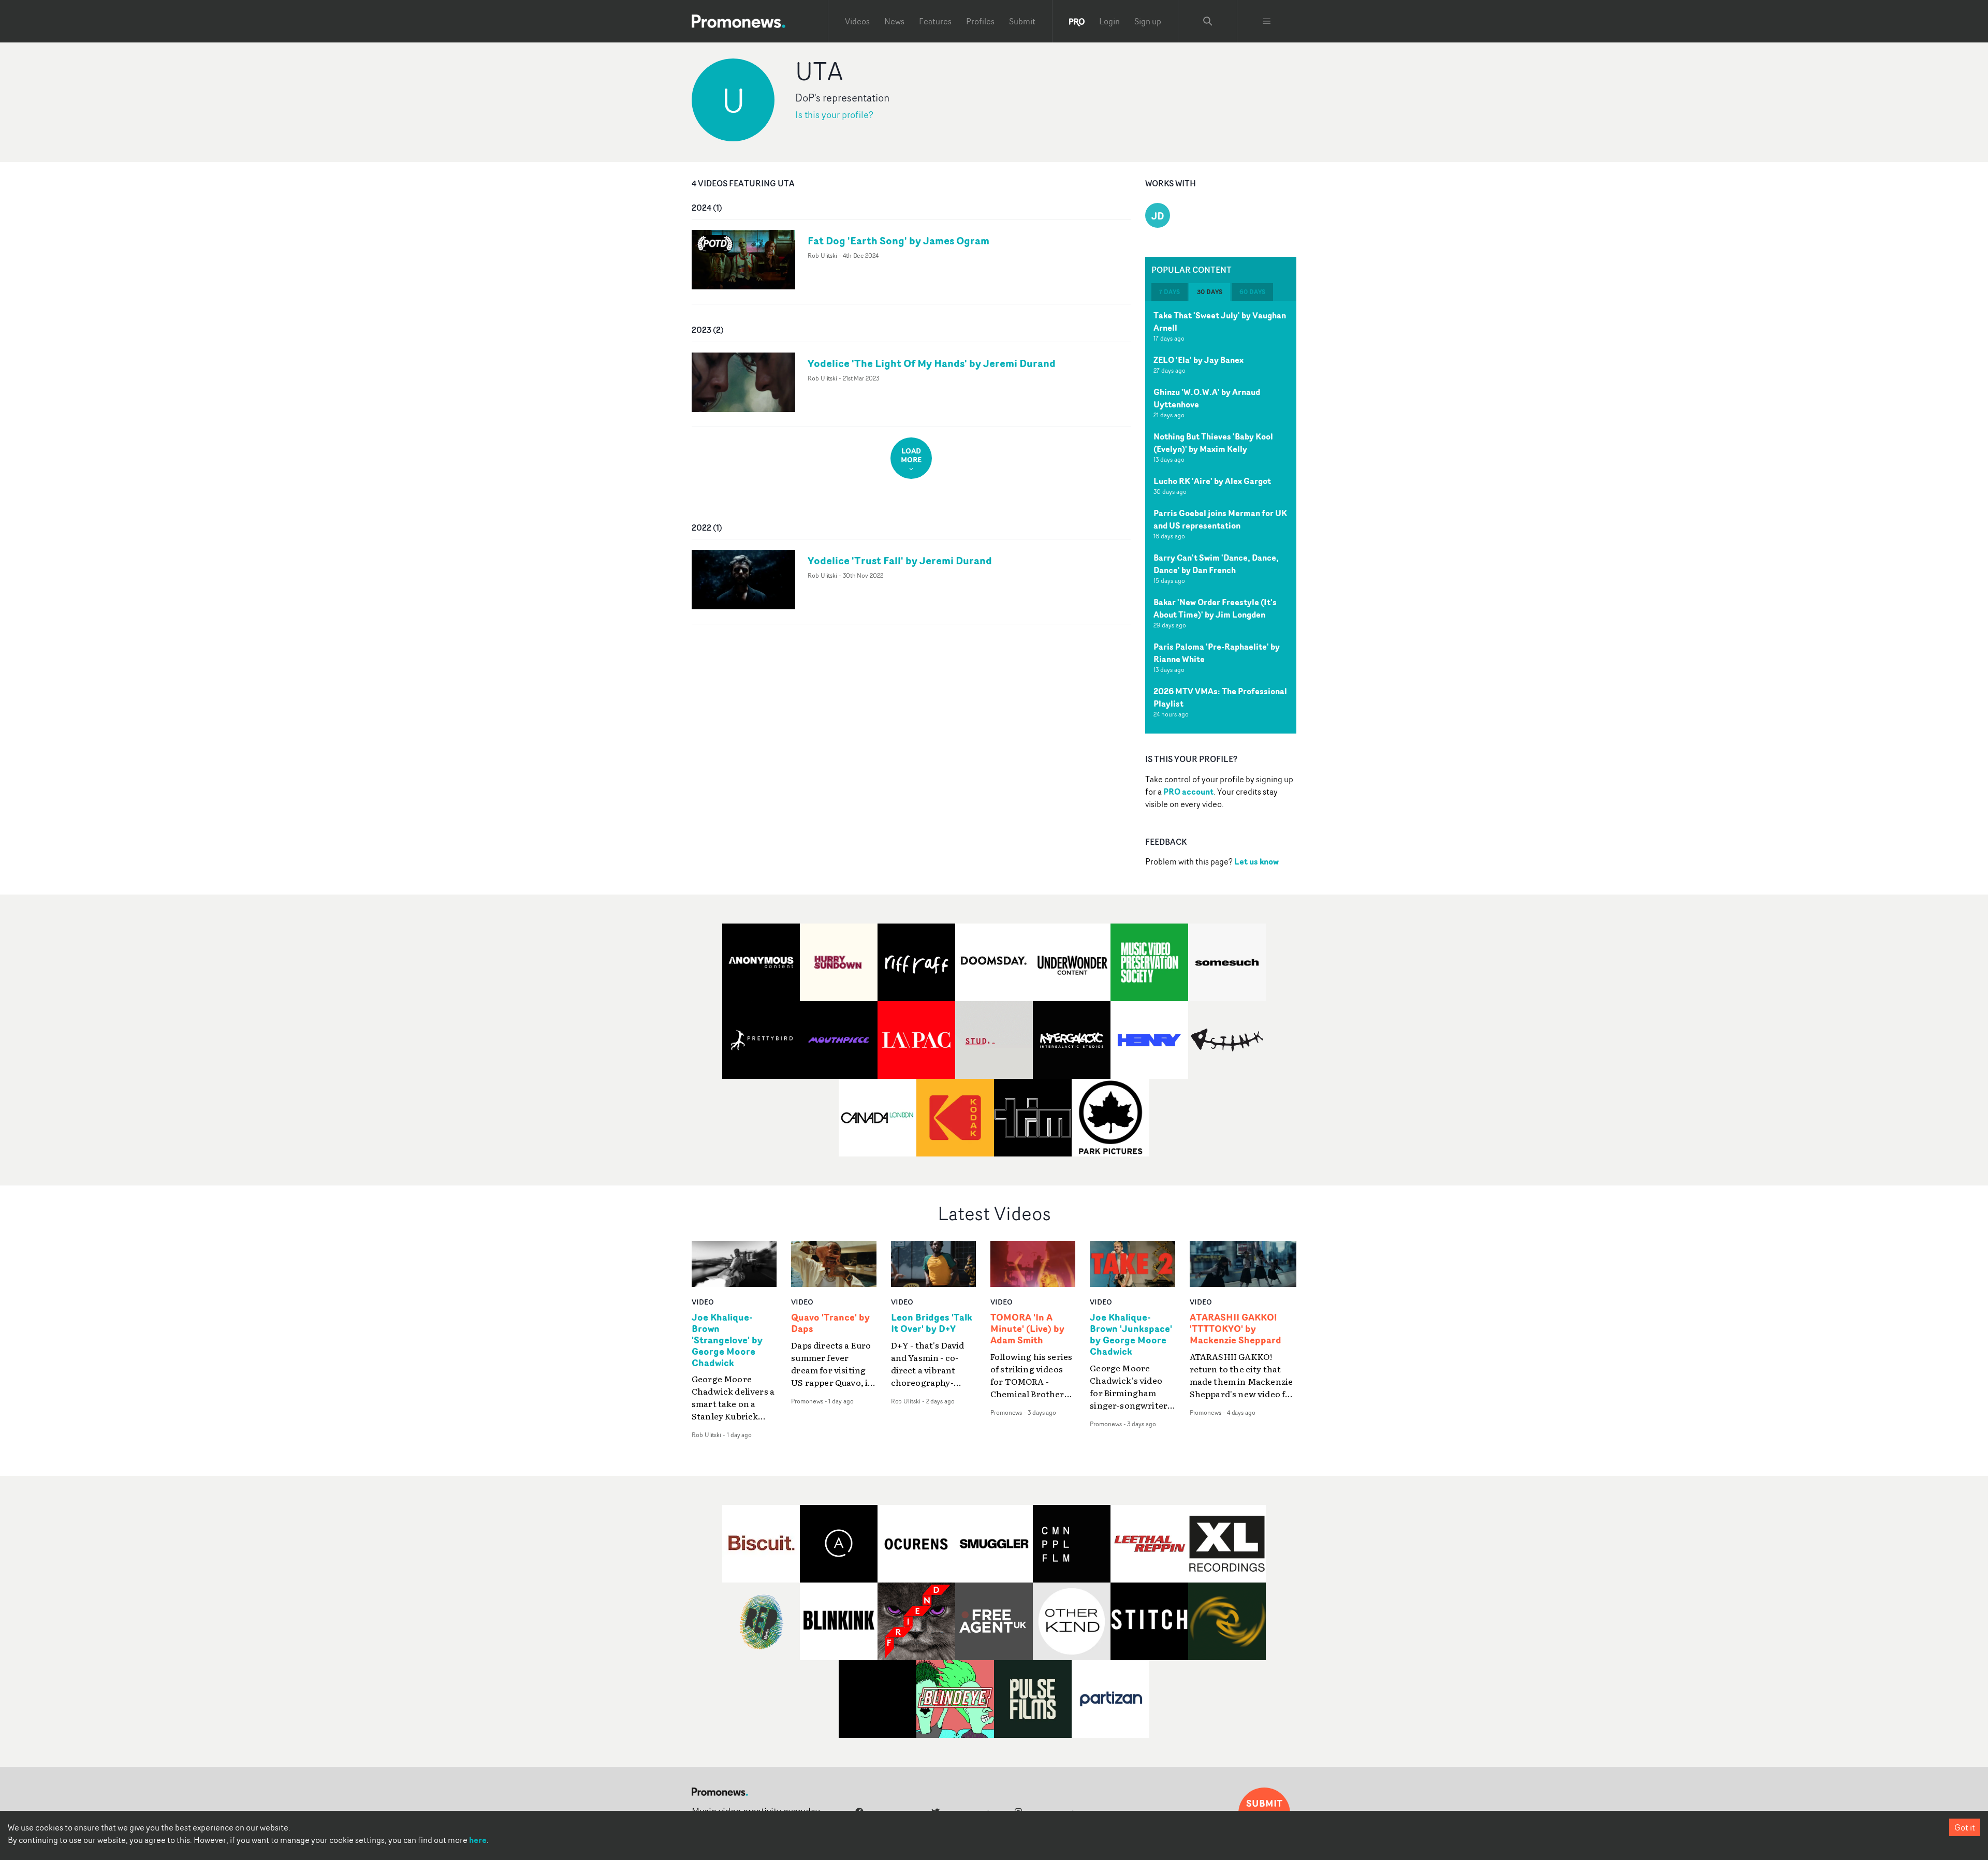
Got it (1965, 1827)
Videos (857, 21)
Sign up (1148, 21)
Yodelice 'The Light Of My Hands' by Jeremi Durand (932, 363)
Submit (1022, 21)
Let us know (1256, 861)
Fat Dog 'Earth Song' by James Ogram (898, 240)
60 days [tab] (1252, 292)
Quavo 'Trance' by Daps (830, 1323)
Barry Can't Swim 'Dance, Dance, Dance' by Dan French (1216, 564)
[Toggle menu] (1267, 21)
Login (1109, 21)
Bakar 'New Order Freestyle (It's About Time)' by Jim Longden (1215, 608)
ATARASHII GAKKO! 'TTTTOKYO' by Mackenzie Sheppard (1236, 1329)
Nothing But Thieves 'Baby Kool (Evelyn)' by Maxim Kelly (1213, 443)
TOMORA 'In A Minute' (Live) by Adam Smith (1027, 1329)
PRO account (1188, 792)
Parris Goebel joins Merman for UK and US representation (1220, 519)
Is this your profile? (834, 115)
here (478, 1840)
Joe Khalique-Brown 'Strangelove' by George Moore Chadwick (727, 1340)
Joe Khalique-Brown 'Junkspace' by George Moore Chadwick (1131, 1335)
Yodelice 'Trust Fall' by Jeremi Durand (900, 560)
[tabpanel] (1221, 517)
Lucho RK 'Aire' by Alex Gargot (1212, 481)
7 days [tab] (1170, 292)
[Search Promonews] (1208, 21)
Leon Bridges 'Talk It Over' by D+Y (932, 1323)
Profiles (980, 21)
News (894, 21)
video (703, 1302)
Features (935, 21)
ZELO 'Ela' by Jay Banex (1198, 360)
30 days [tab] (1210, 292)
